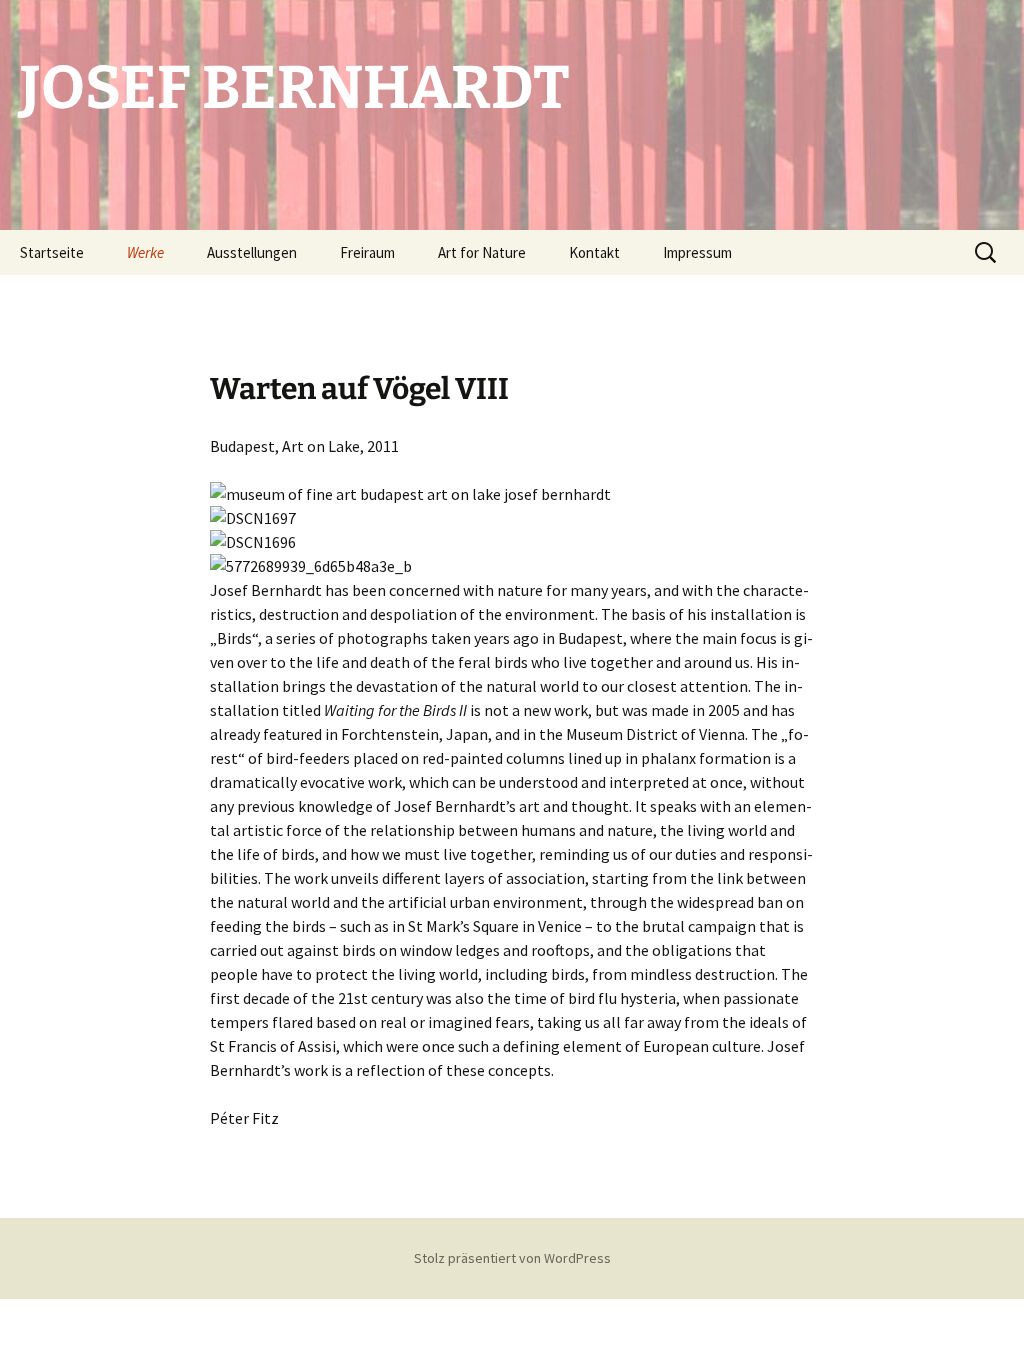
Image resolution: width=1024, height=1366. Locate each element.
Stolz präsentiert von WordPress (512, 1258)
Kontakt (594, 252)
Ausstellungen (252, 252)
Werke (145, 252)
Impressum (697, 252)
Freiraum (367, 252)
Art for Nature (482, 252)
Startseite (52, 252)
